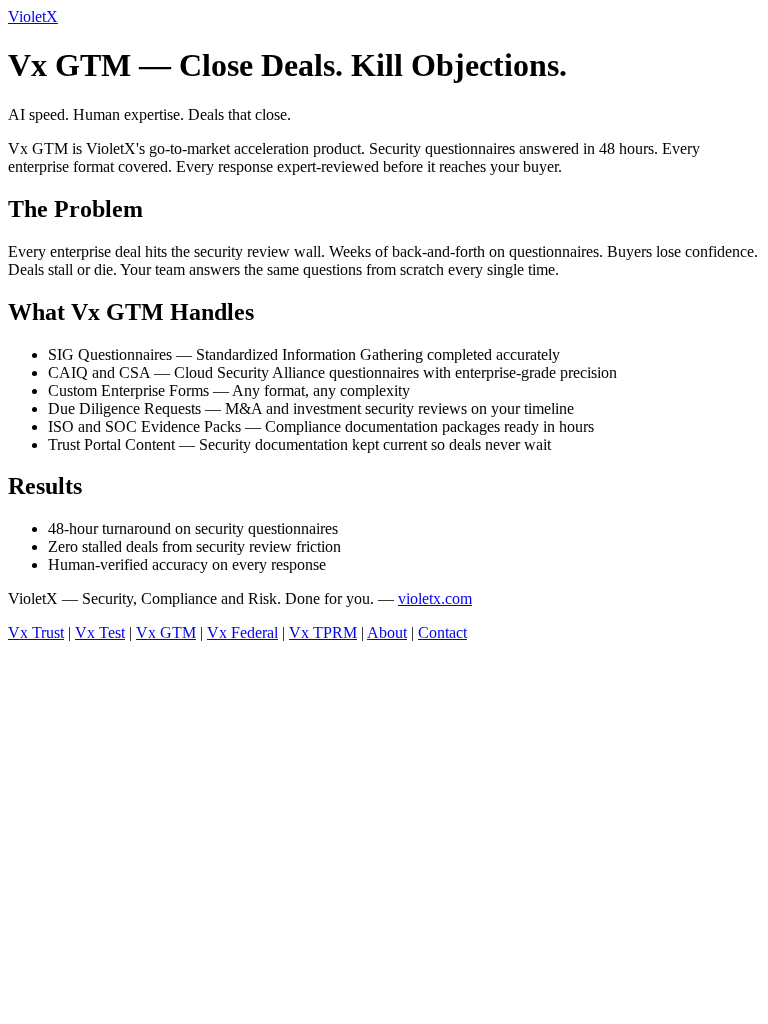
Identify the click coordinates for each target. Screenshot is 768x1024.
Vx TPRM (323, 632)
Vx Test (100, 632)
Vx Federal (242, 632)
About (387, 632)
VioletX (33, 16)
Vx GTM (166, 632)
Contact (442, 632)
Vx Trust (36, 632)
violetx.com (435, 598)
